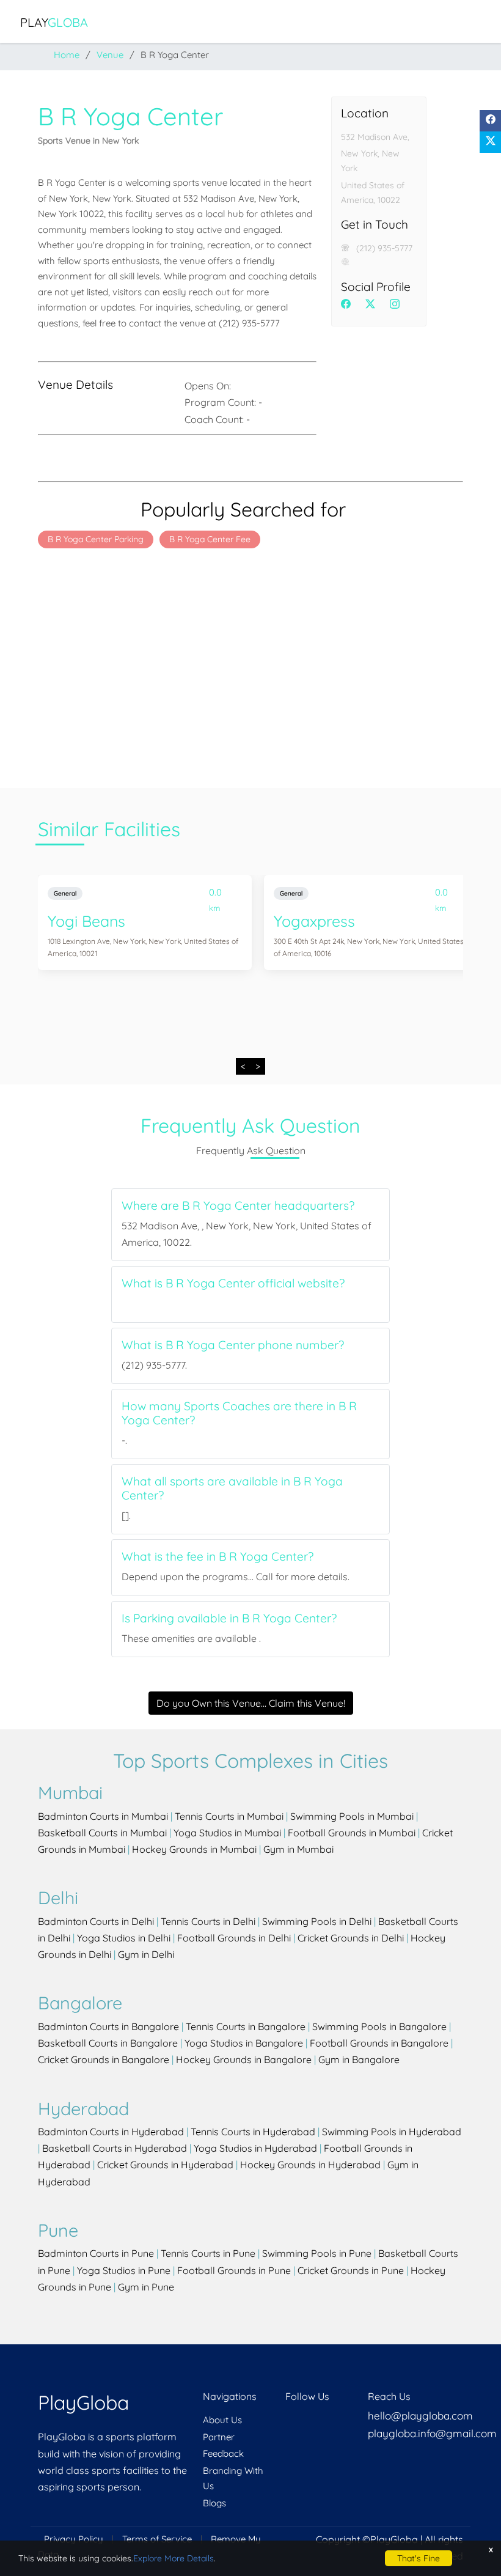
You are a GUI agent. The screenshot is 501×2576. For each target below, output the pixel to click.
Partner (219, 2437)
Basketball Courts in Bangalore (108, 2043)
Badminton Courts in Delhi (96, 1921)
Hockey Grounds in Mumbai (194, 1849)
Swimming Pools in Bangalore (379, 2026)
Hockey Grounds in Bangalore (244, 2059)
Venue (110, 55)
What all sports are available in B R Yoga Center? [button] (232, 1489)
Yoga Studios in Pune (124, 2270)
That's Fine (419, 2558)
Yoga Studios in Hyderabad (255, 2148)
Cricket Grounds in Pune (351, 2270)
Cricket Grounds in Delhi (351, 1938)
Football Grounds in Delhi (234, 1938)
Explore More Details (174, 2558)
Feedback (223, 2453)
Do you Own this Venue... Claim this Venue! (251, 1703)
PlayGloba (83, 2402)
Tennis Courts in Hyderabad (253, 2132)
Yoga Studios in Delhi (124, 1938)
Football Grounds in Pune (234, 2270)
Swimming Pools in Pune (317, 2253)
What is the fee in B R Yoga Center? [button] (218, 1557)
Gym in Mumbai (298, 1849)
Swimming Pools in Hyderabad (392, 2132)
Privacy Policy (74, 2539)
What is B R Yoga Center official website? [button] (233, 1283)
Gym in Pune (146, 2287)
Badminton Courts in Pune (96, 2253)
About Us (222, 2420)
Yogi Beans (86, 921)
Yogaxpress (314, 921)
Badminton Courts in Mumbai (103, 1816)
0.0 (215, 895)
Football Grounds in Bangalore (379, 2043)
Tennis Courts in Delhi (208, 1921)
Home (67, 55)
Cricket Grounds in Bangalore (104, 2059)
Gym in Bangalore (359, 2059)
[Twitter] (490, 142)
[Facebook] (490, 121)
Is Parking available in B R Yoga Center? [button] (229, 1618)
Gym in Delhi (146, 1954)
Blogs (214, 2503)
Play (54, 22)
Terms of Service (157, 2539)
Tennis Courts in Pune (208, 2253)
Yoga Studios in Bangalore (244, 2043)
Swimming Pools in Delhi (317, 1921)
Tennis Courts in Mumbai (229, 1816)
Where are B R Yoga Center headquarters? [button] (238, 1206)
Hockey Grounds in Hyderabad (310, 2165)
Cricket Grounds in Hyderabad (165, 2165)
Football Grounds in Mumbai (352, 1833)
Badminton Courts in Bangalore (108, 2026)
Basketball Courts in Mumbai (102, 1833)
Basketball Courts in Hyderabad (115, 2148)
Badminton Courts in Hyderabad (111, 2132)
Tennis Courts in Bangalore (246, 2026)
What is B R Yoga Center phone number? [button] (233, 1345)
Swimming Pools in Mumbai (352, 1816)
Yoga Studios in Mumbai (227, 1833)
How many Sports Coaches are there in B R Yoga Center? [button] (239, 1413)
